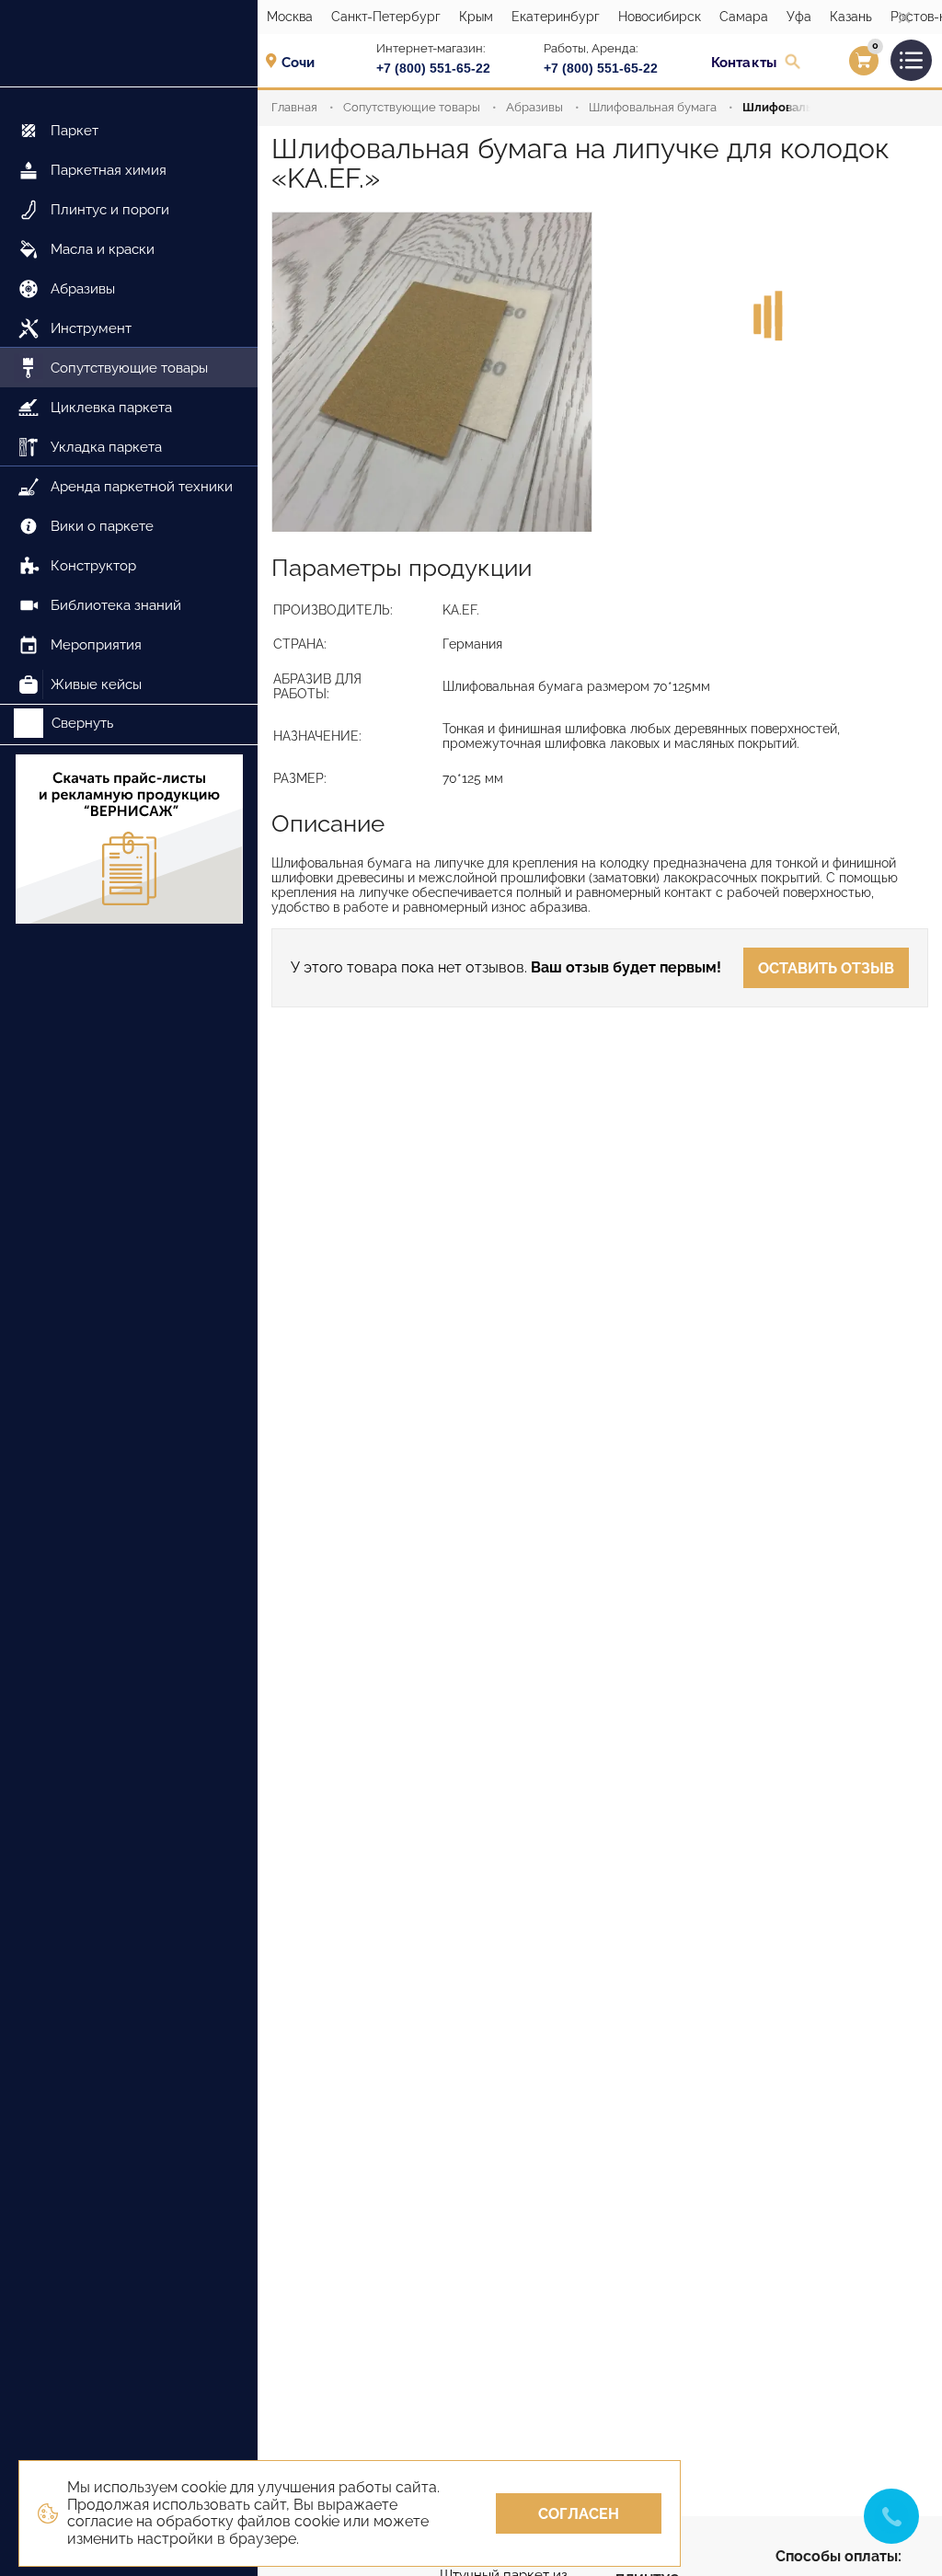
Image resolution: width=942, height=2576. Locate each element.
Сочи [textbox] (298, 63)
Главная (294, 107)
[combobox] (304, 62)
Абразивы (534, 107)
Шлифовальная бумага (653, 107)
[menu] (129, 396)
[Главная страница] (129, 44)
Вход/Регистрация (840, 65)
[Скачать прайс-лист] (129, 841)
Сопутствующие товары (412, 107)
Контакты (744, 63)
